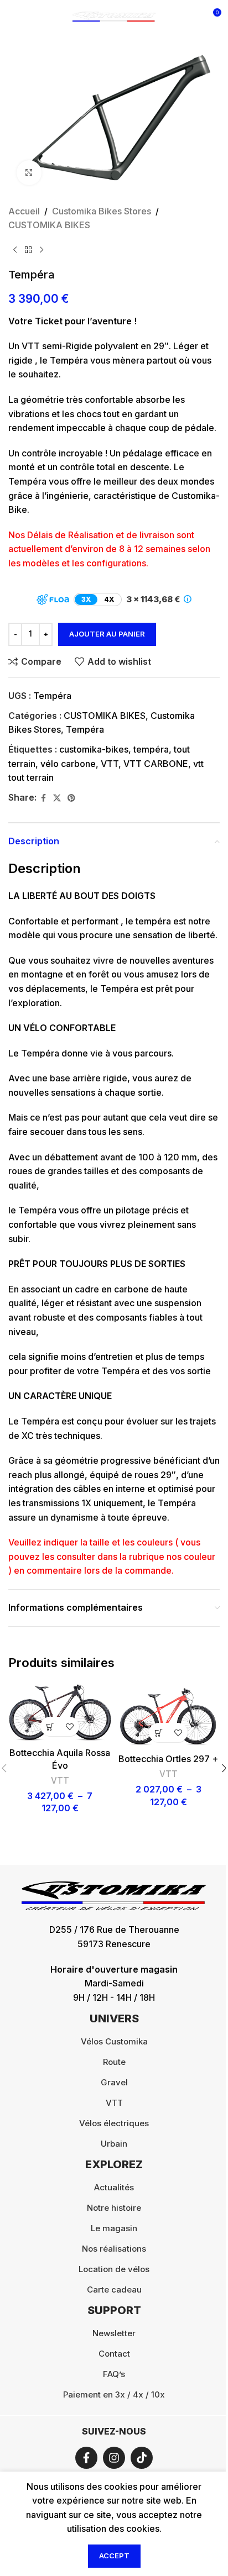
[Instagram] (114, 2458)
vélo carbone (68, 764)
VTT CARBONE (156, 764)
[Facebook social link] (43, 798)
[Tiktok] (142, 2458)
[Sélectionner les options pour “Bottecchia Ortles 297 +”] (159, 1733)
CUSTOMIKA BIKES (49, 225)
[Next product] (42, 250)
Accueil (24, 211)
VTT (110, 764)
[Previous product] (15, 250)
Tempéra (85, 729)
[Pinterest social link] (71, 798)
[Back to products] (28, 250)
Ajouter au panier (107, 634)
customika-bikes (94, 749)
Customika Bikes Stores (102, 211)
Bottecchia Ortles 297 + (168, 1759)
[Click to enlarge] (29, 173)
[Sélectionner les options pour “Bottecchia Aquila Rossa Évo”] (50, 1726)
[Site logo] (114, 15)
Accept (114, 2556)
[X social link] (57, 798)
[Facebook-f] (86, 2458)
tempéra (151, 749)
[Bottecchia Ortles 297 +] (168, 1715)
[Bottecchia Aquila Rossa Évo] (60, 1712)
